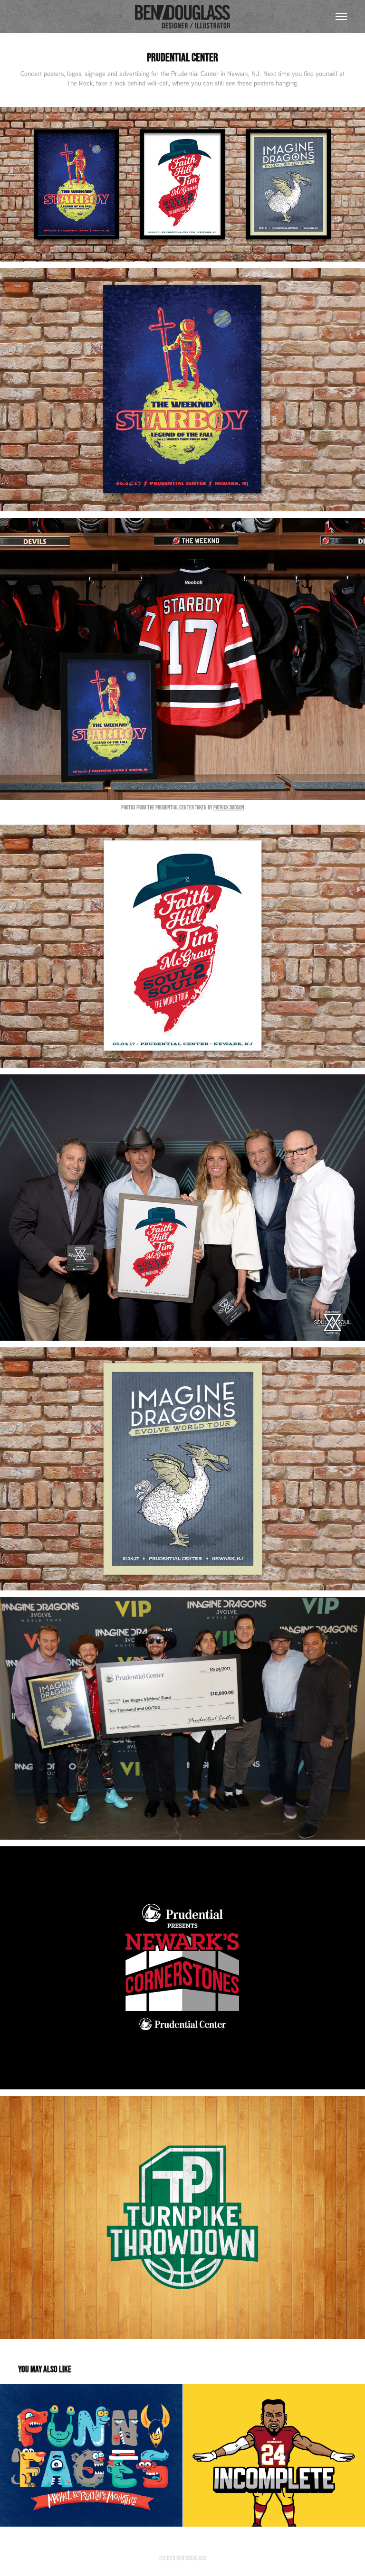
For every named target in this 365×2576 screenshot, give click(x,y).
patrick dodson (229, 807)
